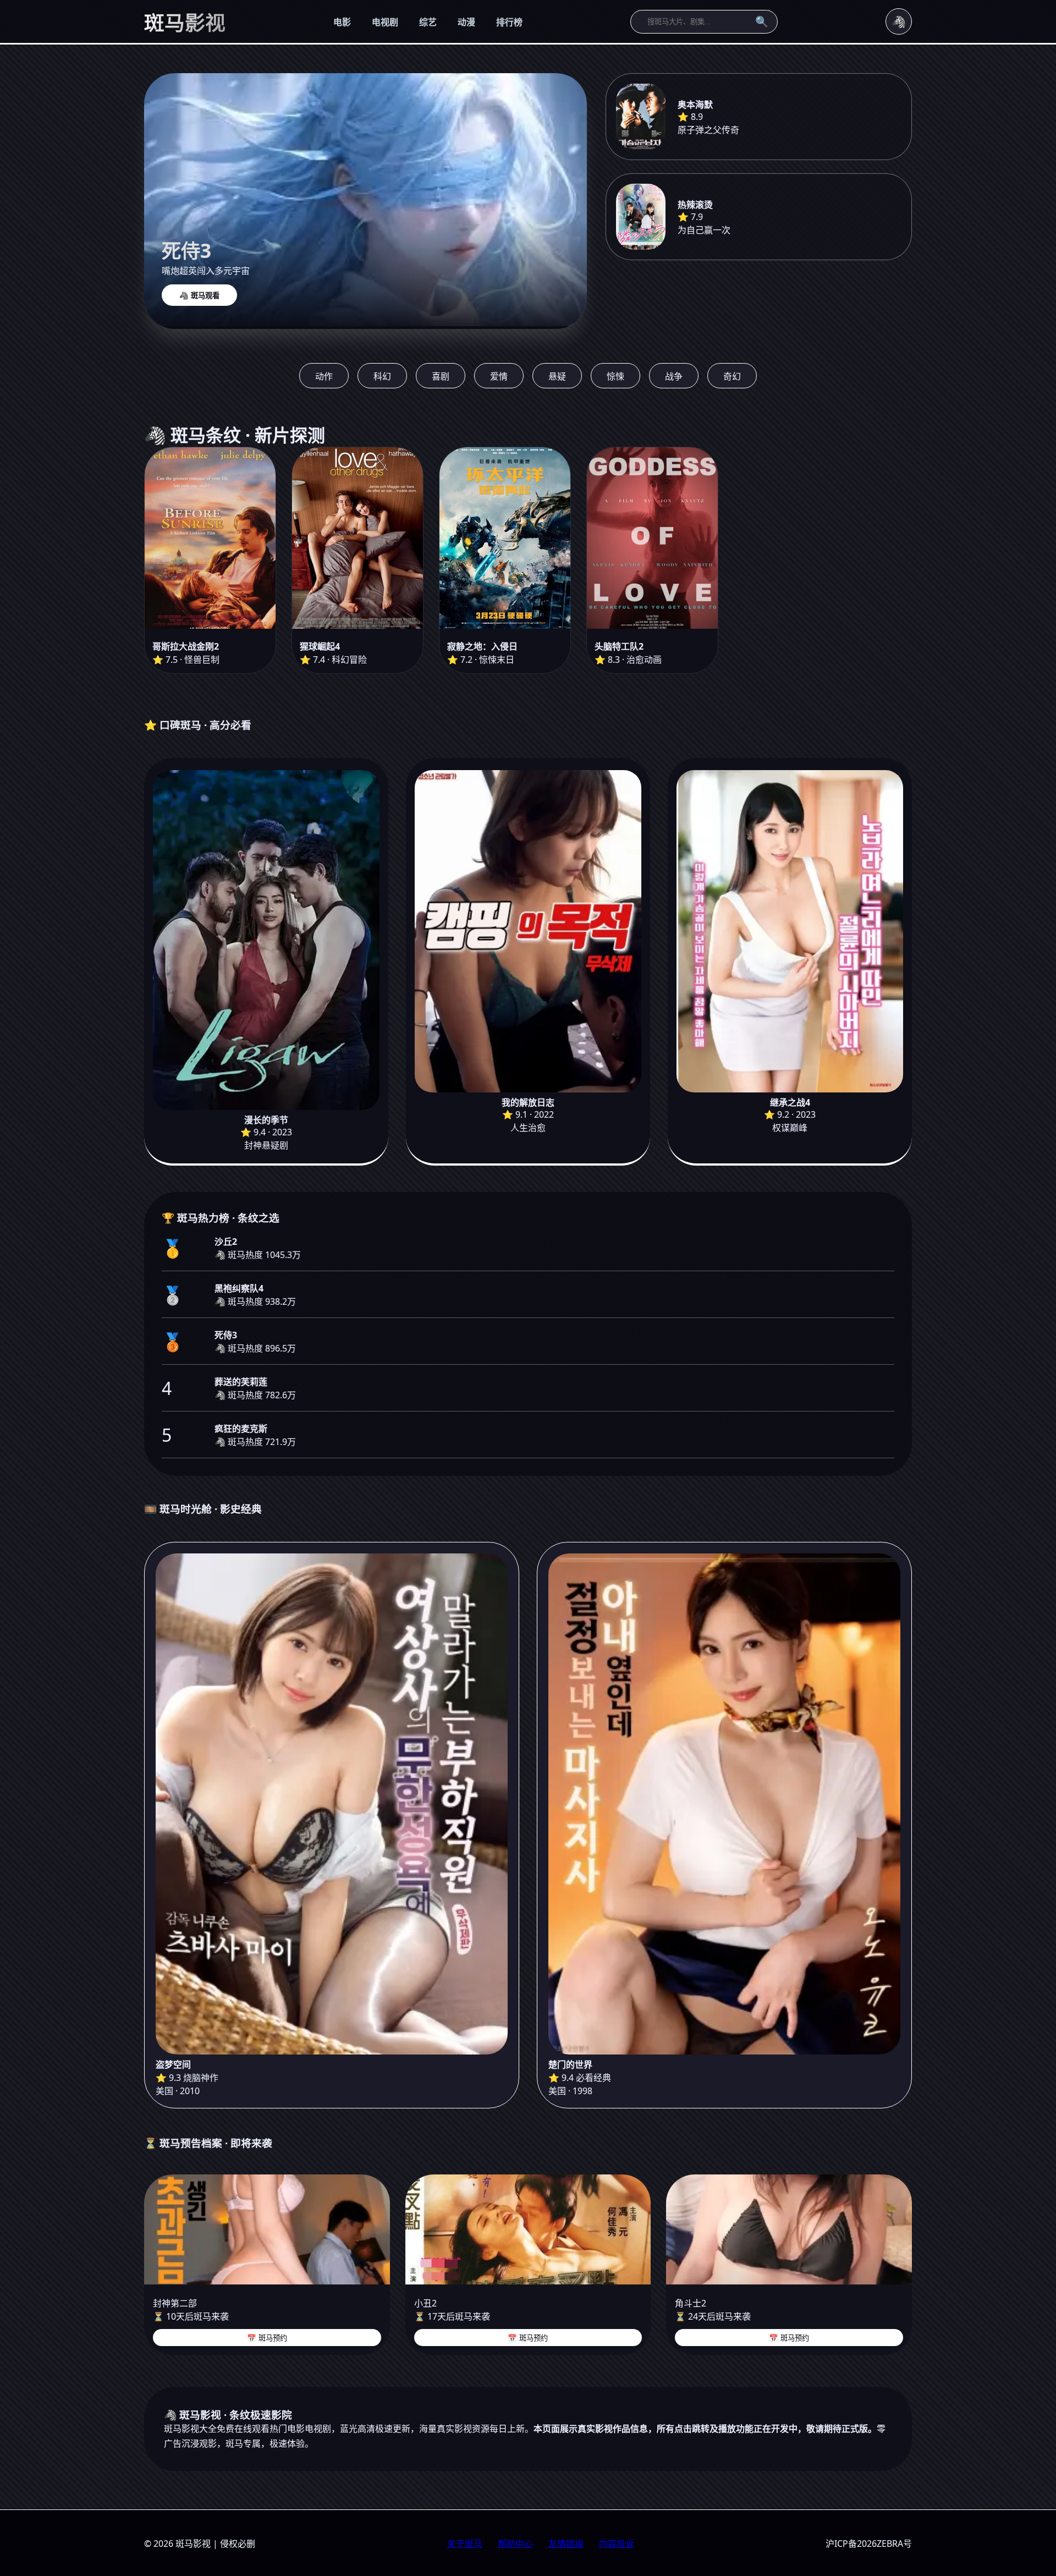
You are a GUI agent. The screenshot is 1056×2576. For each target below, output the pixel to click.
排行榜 (509, 22)
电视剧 (385, 22)
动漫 (466, 22)
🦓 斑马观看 (199, 296)
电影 (342, 22)
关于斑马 (465, 2544)
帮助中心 (515, 2544)
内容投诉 (617, 2544)
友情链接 (566, 2544)
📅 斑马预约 (267, 2338)
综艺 (428, 22)
